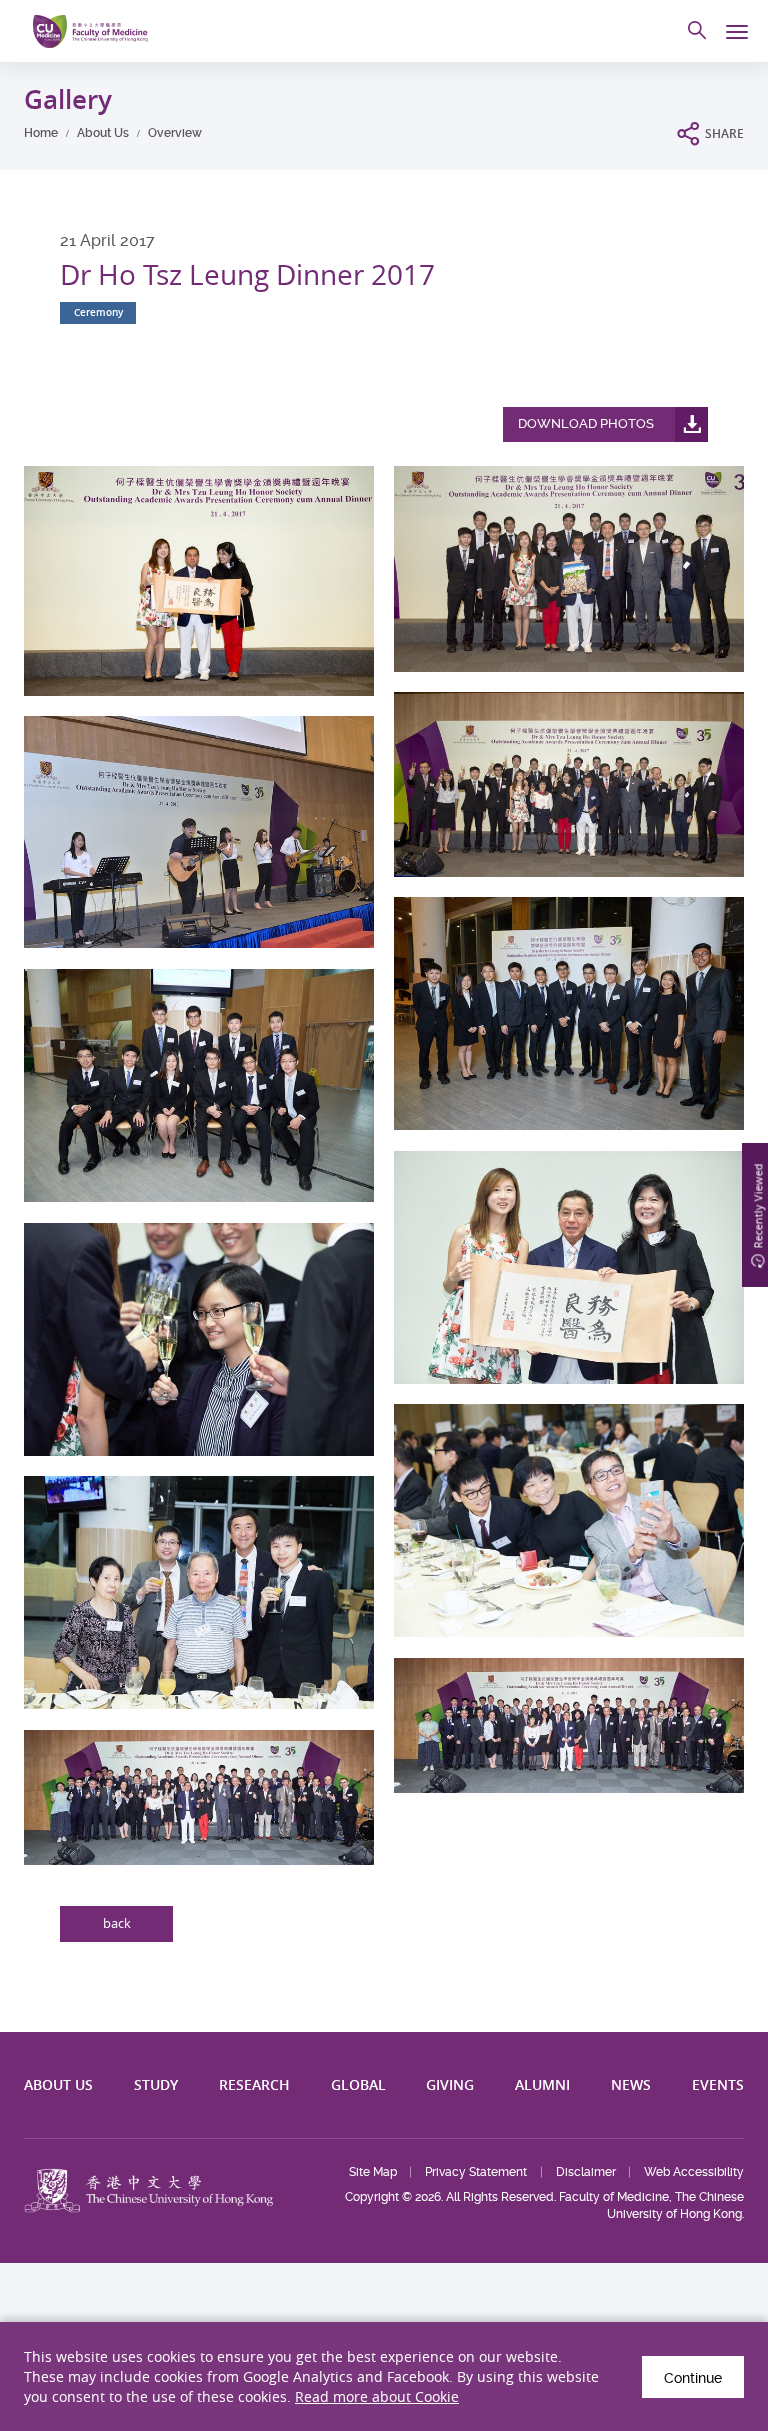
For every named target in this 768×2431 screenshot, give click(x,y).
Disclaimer (586, 2172)
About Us (103, 133)
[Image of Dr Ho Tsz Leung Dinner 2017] (199, 581)
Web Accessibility (694, 2172)
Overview (175, 133)
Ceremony (98, 312)
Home (41, 133)
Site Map (373, 2172)
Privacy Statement (476, 2172)
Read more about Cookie (377, 2396)
